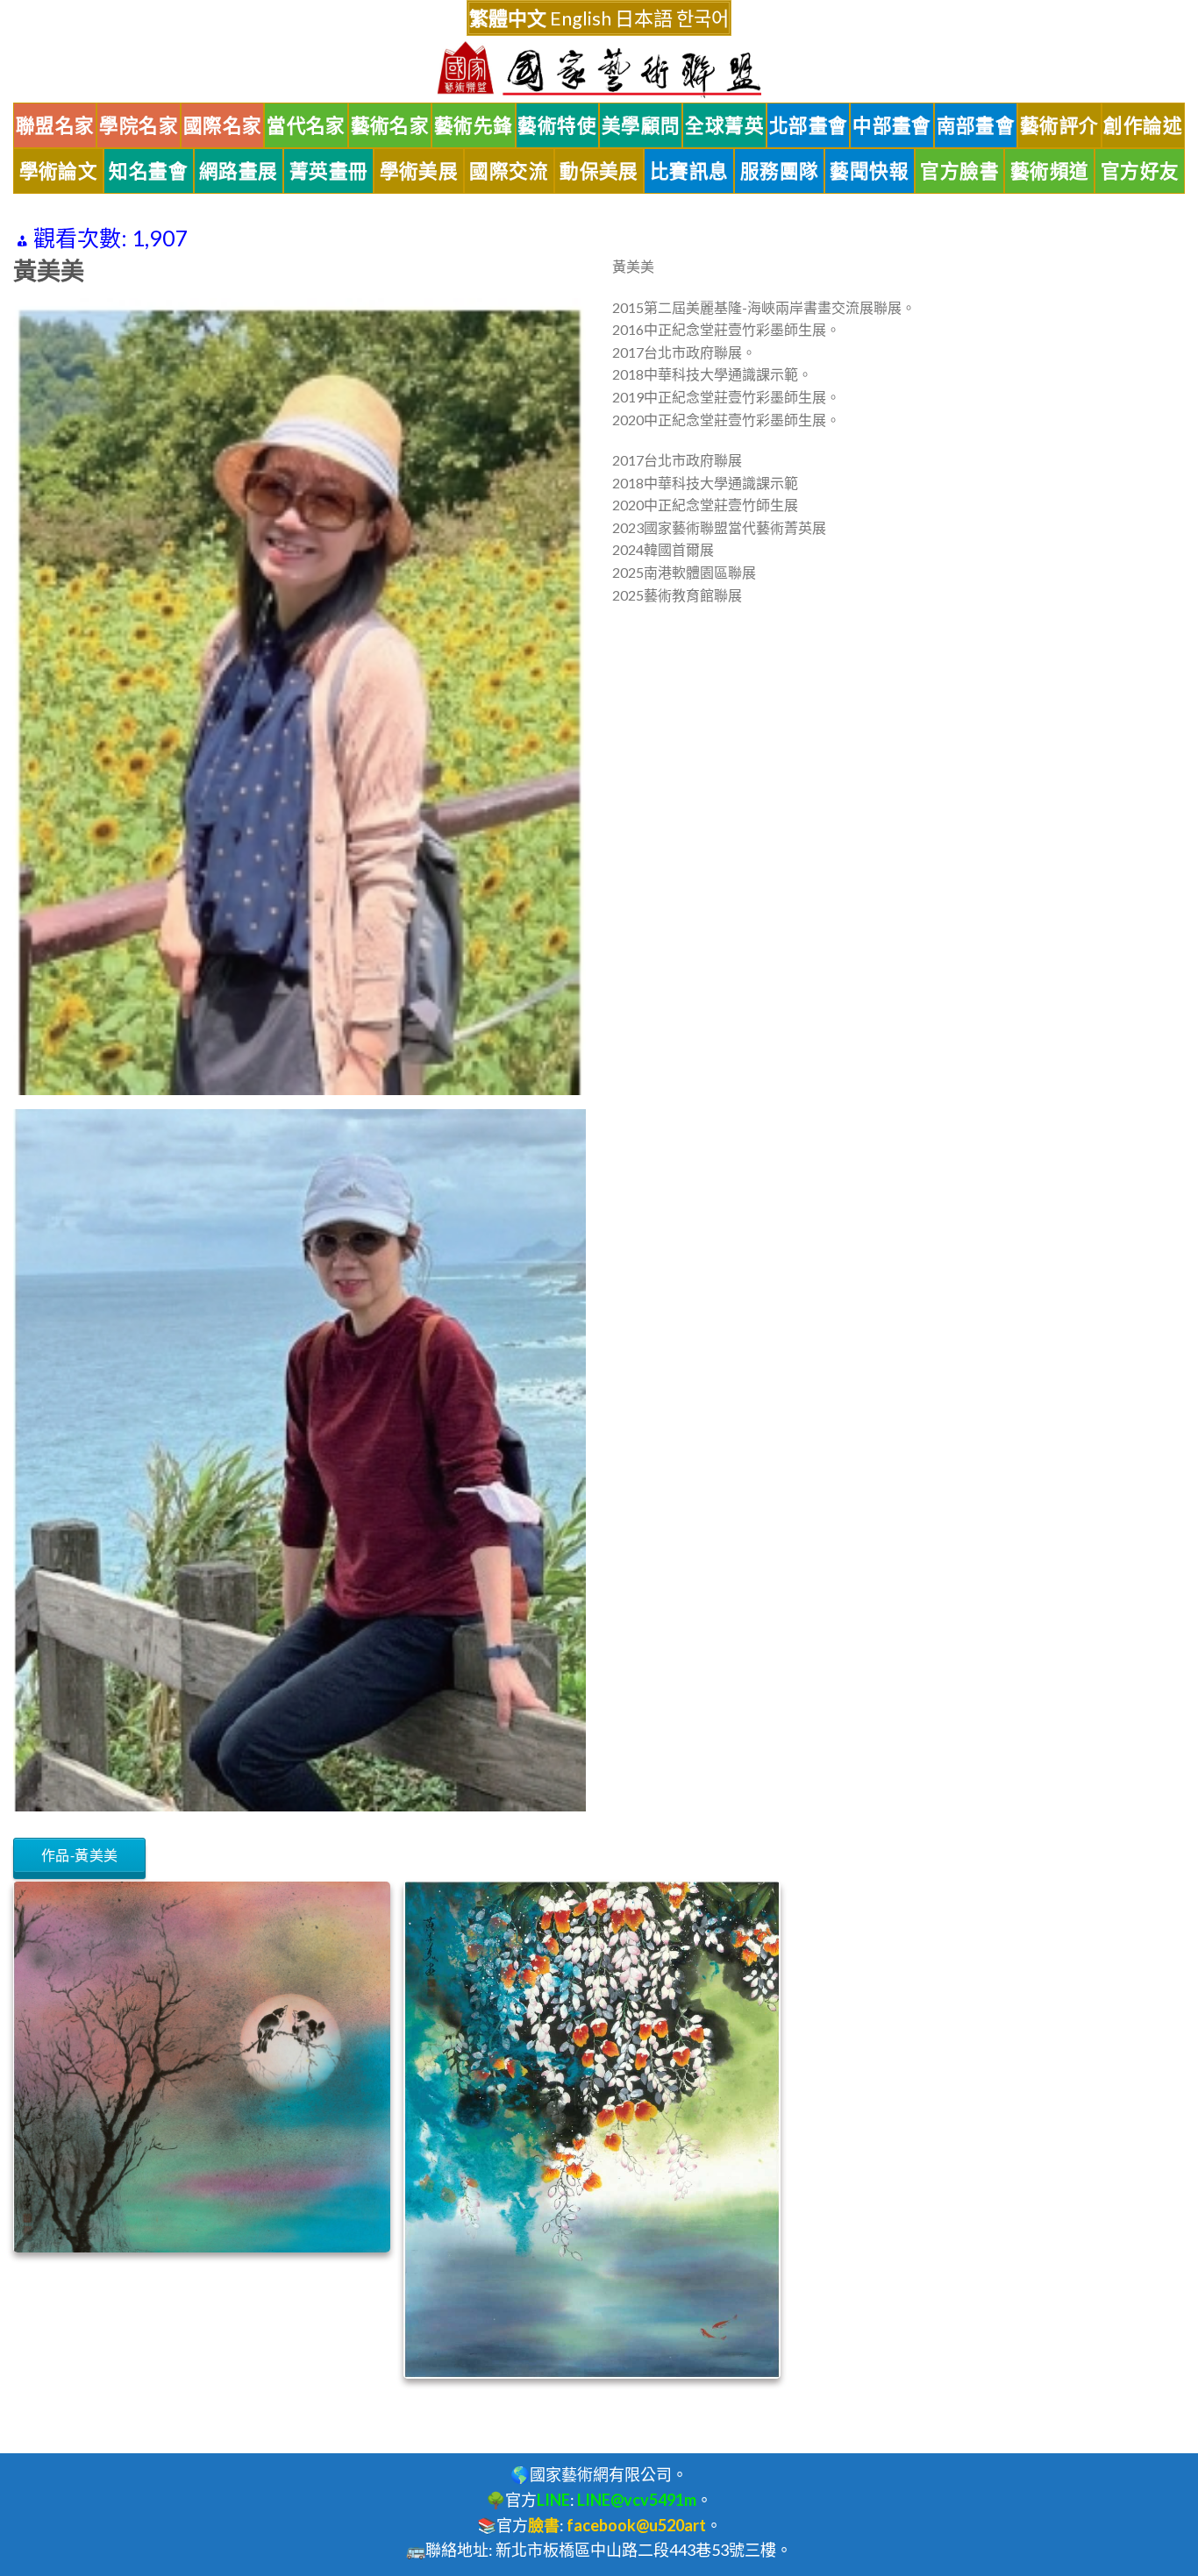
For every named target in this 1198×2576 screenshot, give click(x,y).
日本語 (644, 18)
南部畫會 (976, 125)
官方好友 (1140, 171)
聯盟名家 (55, 125)
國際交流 (509, 171)
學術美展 (419, 171)
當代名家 (306, 125)
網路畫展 (239, 171)
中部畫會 (892, 125)
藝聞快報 (869, 171)
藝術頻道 (1050, 171)
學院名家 (139, 125)
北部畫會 (809, 125)
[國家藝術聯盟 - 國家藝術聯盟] (599, 70)
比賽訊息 (689, 171)
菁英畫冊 (329, 171)
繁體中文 (508, 18)
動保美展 (599, 171)
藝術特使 (557, 125)
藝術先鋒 (474, 125)
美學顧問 (641, 125)
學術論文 (59, 171)
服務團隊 (780, 171)
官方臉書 (959, 171)
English (581, 18)
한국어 (702, 18)
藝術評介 (1059, 125)
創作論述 (1143, 125)
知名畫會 (148, 171)
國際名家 (223, 125)
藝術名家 (390, 125)
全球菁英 (724, 125)
